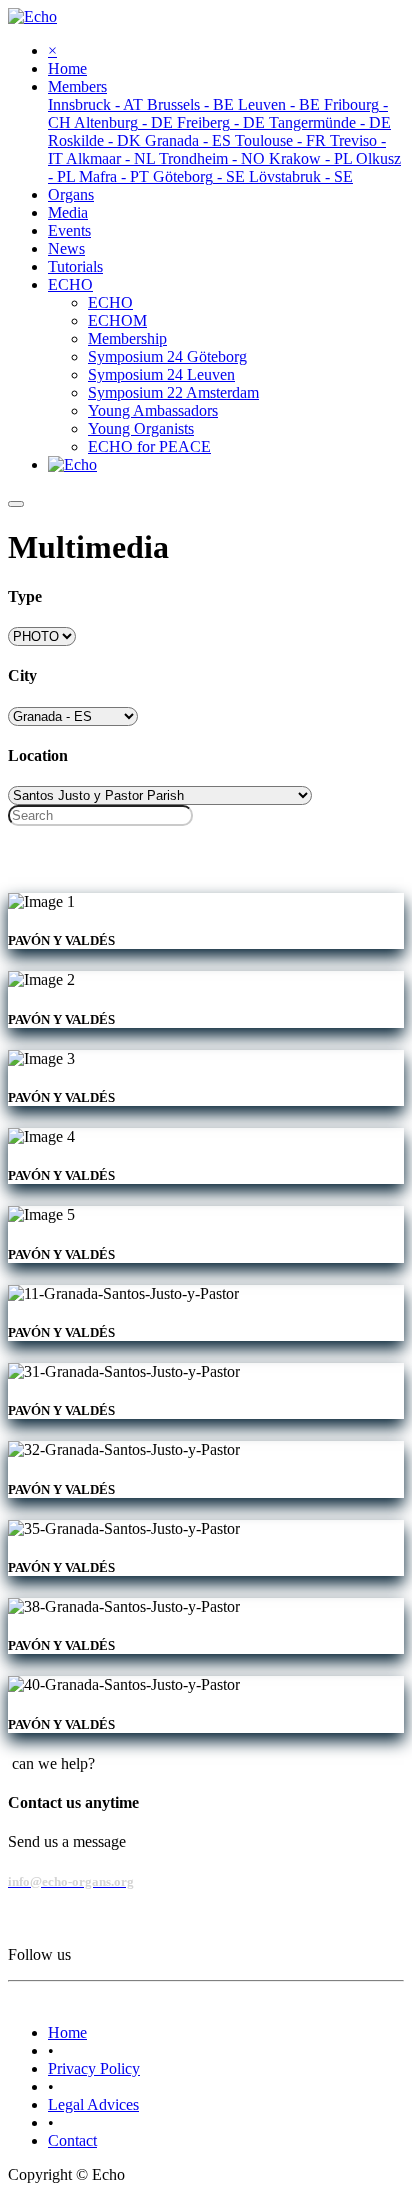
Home (67, 2032)
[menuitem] (67, 68)
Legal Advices (93, 2104)
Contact (72, 2140)
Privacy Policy (94, 2068)
